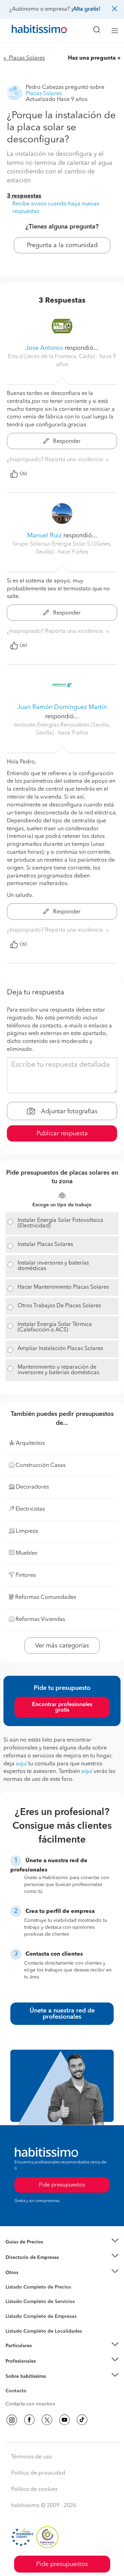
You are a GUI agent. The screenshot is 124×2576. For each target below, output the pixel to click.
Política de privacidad (38, 2473)
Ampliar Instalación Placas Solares (60, 1349)
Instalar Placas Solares (45, 1245)
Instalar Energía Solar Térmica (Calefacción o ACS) (55, 1327)
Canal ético (18, 2392)
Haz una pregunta (92, 58)
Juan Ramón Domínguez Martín (62, 707)
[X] (47, 2420)
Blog (11, 2281)
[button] (62, 2242)
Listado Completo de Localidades (44, 2331)
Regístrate (16, 2361)
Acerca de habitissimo (30, 2385)
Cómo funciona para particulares (42, 2354)
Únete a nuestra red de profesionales (62, 2014)
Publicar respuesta (62, 1134)
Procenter (16, 2302)
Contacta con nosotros (30, 2404)
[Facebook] (29, 2420)
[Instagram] (12, 2420)
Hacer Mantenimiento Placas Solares (63, 1287)
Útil (23, 474)
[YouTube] (64, 2420)
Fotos (12, 2295)
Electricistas (18, 2314)
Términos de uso (32, 2457)
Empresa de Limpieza (29, 2273)
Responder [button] (66, 442)
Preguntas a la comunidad (34, 2288)
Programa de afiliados (30, 2399)
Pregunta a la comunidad (62, 245)
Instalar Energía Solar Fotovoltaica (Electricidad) (60, 1223)
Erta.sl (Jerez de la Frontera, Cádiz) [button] (52, 357)
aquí (21, 1764)
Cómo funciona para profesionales (44, 2370)
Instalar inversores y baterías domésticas (53, 1266)
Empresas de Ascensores (33, 2266)
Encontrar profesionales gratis (62, 1707)
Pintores (14, 2307)
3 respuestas (24, 196)
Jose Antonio (44, 348)
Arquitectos (18, 2328)
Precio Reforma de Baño (32, 2250)
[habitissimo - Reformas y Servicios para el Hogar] (31, 31)
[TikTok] (82, 2420)
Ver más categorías (62, 1646)
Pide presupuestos (62, 2564)
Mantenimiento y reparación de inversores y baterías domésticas (58, 1370)
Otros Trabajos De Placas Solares (59, 1306)
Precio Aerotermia (25, 2257)
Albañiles (16, 2321)
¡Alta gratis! (86, 9)
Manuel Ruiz (44, 536)
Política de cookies (34, 2489)
